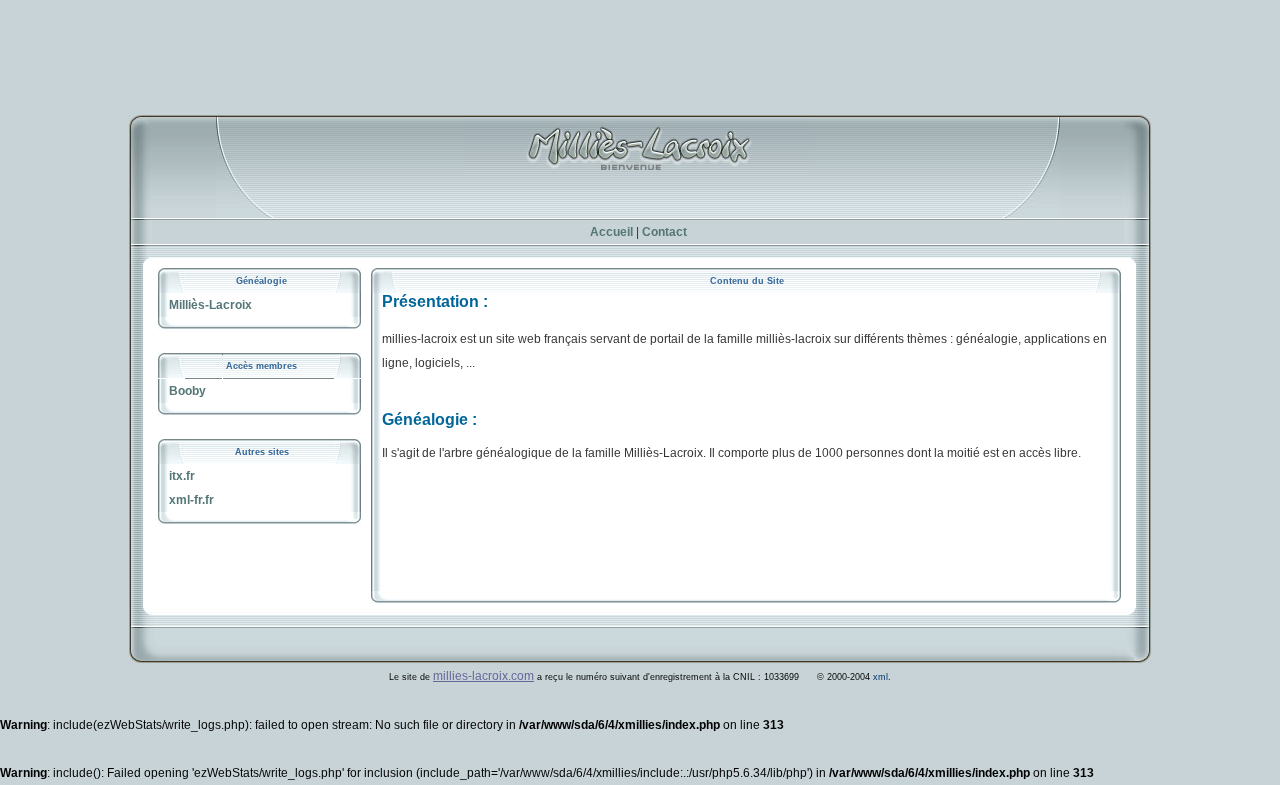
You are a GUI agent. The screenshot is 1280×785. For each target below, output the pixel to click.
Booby (187, 391)
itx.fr (182, 476)
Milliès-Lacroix (210, 305)
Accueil (611, 232)
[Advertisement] (640, 45)
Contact (664, 232)
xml (880, 677)
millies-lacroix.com (483, 676)
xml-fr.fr (191, 500)
